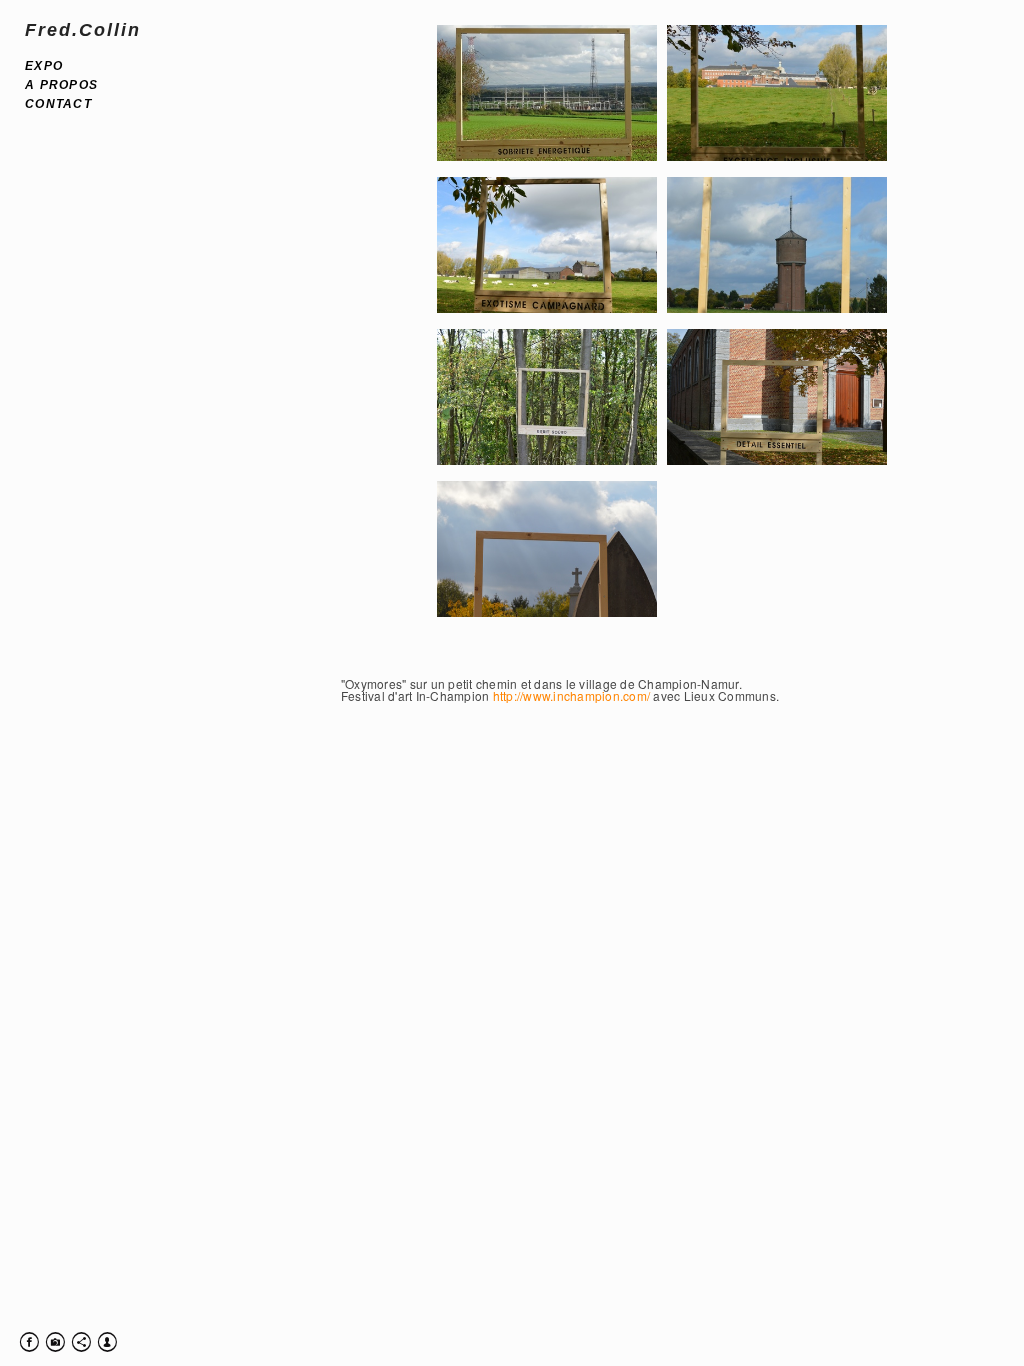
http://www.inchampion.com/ (572, 695)
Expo (44, 66)
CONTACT (58, 104)
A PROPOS (61, 85)
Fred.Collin (83, 30)
